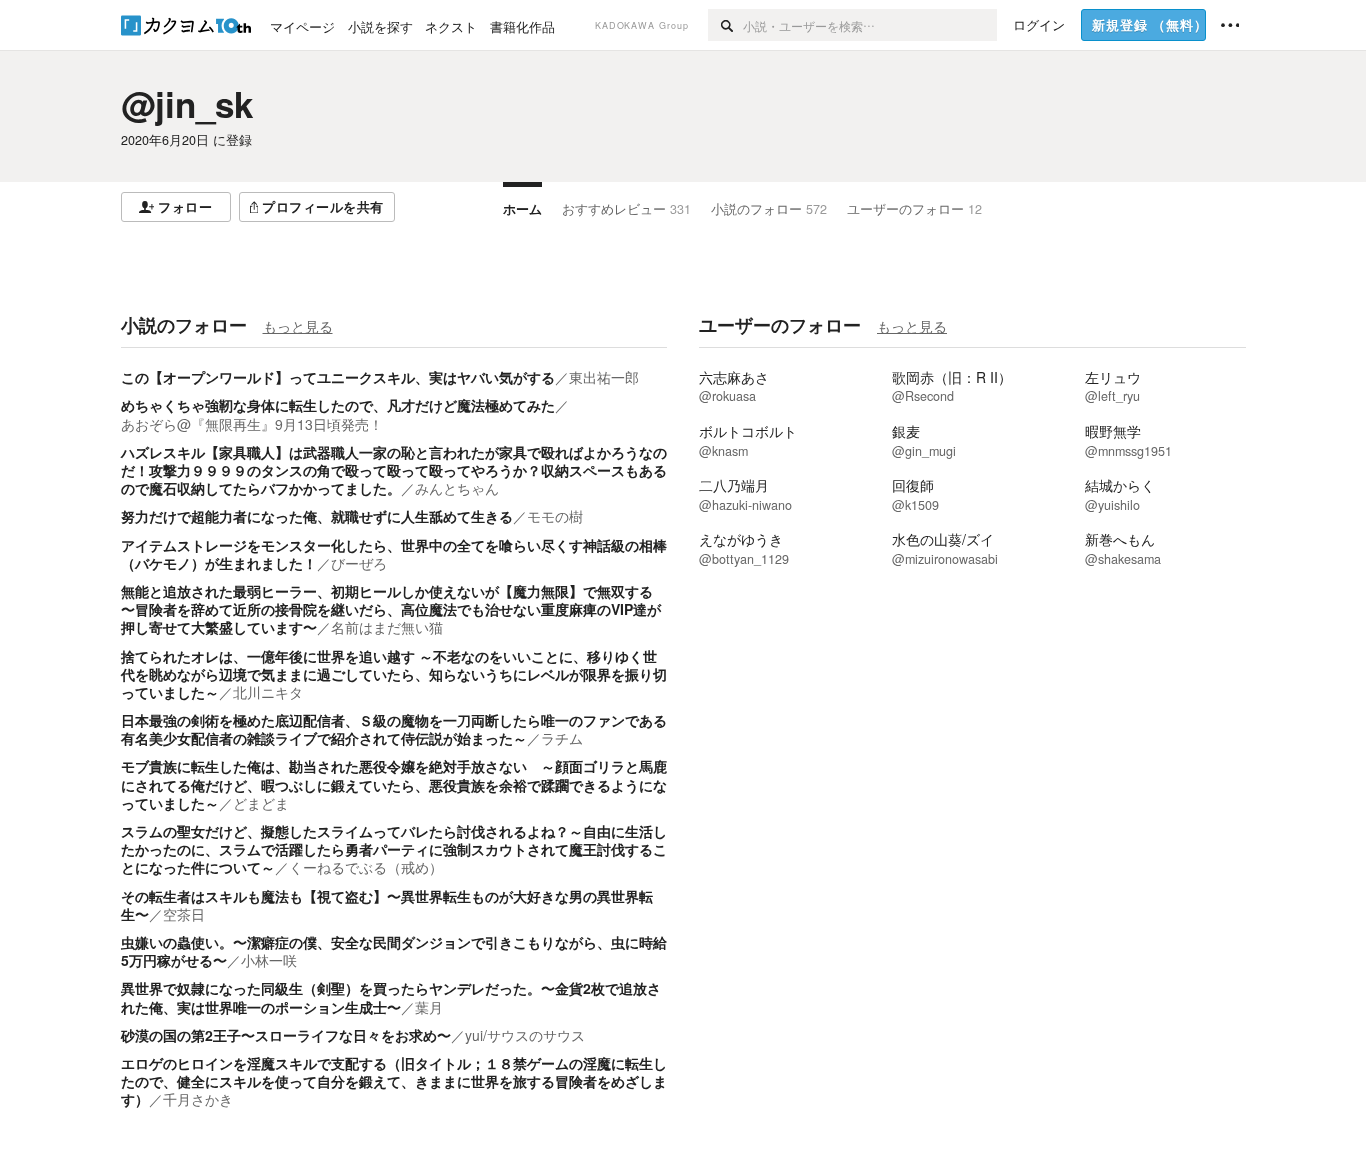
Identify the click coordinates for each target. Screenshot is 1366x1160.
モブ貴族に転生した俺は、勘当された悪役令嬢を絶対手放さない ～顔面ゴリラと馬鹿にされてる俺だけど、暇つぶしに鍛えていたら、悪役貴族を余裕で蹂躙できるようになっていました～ (394, 784)
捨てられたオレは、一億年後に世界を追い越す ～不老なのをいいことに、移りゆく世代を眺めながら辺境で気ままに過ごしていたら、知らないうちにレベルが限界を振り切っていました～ (394, 674)
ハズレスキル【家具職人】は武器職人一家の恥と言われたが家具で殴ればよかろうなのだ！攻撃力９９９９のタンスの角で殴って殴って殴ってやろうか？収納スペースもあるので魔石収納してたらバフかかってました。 (394, 470)
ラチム (562, 738)
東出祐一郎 (604, 377)
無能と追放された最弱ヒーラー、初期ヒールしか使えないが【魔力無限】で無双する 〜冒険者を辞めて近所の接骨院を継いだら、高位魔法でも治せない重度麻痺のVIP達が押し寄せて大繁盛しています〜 (391, 609)
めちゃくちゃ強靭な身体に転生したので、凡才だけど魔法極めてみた (338, 405)
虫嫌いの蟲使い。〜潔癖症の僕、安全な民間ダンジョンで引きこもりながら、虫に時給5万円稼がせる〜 (394, 951)
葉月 (429, 1007)
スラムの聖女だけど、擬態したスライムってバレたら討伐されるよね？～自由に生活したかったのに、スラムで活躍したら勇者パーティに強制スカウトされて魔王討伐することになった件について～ (394, 849)
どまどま (261, 803)
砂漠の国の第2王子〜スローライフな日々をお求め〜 (286, 1035)
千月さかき (198, 1099)
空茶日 (184, 914)
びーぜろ (359, 563)
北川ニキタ (268, 692)
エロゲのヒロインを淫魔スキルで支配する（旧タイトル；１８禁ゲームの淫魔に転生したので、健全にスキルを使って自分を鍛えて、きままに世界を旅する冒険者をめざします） (394, 1081)
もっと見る (298, 326)
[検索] (725, 25)
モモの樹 (555, 516)
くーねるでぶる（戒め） (366, 867)
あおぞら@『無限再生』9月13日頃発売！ (252, 424)
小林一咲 (269, 960)
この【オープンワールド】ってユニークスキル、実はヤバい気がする (338, 377)
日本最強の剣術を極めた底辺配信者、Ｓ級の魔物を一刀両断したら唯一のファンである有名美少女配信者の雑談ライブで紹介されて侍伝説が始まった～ (394, 729)
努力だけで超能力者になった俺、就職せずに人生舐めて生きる (317, 516)
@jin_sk (187, 104)
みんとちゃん (457, 488)
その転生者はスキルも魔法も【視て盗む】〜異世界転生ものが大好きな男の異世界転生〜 (387, 905)
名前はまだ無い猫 (387, 627)
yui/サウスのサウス (525, 1035)
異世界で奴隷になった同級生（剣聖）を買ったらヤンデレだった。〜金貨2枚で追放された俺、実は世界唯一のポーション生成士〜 (391, 997)
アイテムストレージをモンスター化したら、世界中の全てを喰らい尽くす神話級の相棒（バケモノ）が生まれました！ (394, 554)
